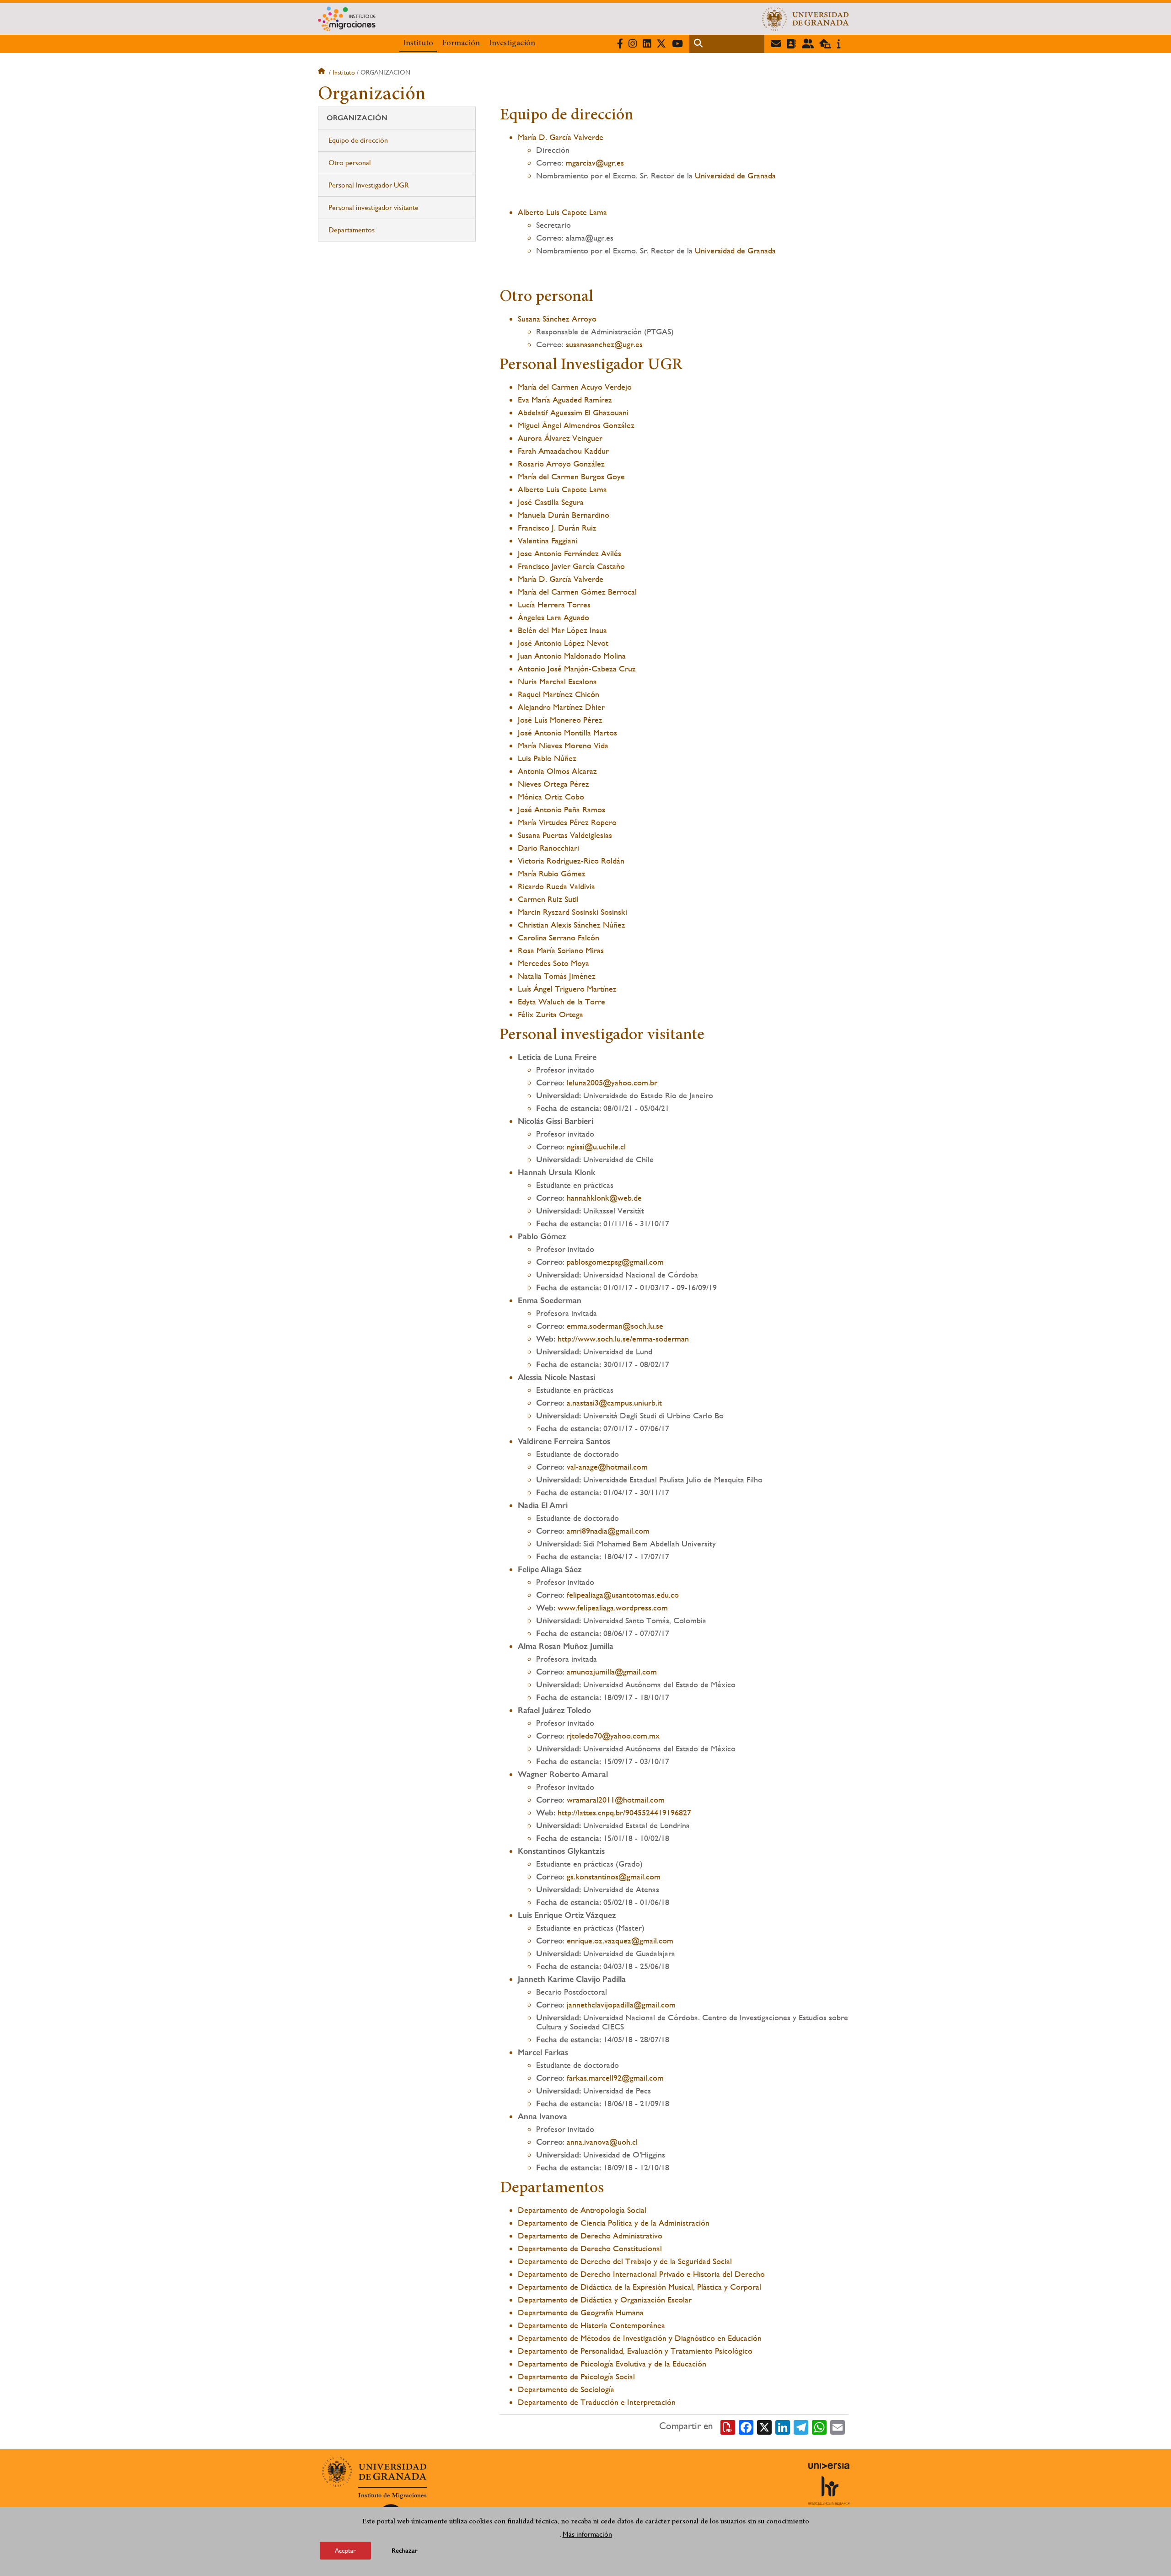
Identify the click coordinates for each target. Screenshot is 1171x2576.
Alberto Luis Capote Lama (562, 212)
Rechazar (405, 2551)
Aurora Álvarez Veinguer (560, 438)
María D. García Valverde (561, 137)
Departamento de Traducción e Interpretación (597, 2402)
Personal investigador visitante (373, 207)
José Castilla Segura (551, 502)
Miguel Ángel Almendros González (576, 425)
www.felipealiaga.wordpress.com (613, 1607)
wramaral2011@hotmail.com (616, 1800)
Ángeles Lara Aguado (553, 617)
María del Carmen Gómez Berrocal (577, 592)
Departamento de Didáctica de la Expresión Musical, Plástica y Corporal (639, 2287)
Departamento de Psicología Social (576, 2376)
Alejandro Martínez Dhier (561, 707)
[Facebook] (746, 2426)
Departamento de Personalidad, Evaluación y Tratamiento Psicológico (635, 2351)
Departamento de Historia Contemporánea (591, 2325)
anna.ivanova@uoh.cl (602, 2142)
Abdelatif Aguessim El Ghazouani (573, 412)
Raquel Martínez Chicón (559, 694)
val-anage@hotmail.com (607, 1467)
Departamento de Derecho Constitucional (590, 2248)
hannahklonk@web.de (604, 1198)
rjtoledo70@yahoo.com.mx (613, 1736)
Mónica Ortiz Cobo (551, 797)
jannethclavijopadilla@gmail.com (621, 2004)
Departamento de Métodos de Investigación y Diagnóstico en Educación (640, 2338)
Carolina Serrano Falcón (559, 937)
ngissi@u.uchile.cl (596, 1146)
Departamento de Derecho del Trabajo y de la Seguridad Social (625, 2261)
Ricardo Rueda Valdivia (556, 886)
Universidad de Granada (735, 175)
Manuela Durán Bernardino (564, 515)
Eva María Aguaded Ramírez (565, 400)
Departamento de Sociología (566, 2389)
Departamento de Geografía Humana (581, 2312)
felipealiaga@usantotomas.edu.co (623, 1595)
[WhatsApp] (819, 2426)
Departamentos (352, 230)
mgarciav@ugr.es (595, 163)
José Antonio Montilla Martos (567, 733)
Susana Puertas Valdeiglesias (565, 835)
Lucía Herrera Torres (554, 604)
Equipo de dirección (358, 140)
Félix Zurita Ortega (551, 1014)
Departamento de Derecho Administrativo (590, 2235)
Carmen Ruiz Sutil (548, 899)
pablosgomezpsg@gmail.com (615, 1262)
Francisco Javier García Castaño (571, 566)
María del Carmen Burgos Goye (571, 476)
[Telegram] (801, 2426)
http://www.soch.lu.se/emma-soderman (623, 1339)
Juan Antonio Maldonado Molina (572, 656)
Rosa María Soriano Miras (561, 950)
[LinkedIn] (783, 2426)
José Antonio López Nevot (563, 643)
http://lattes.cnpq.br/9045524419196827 (624, 1812)
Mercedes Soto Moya (553, 963)
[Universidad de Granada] (806, 19)
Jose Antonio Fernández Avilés (569, 553)
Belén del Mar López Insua (562, 630)
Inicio (322, 72)
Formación (461, 43)
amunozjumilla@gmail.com (612, 1672)
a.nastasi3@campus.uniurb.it (614, 1403)
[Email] (838, 2426)
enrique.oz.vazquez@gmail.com (620, 1940)
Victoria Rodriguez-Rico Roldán (571, 861)
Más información (587, 2534)
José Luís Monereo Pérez (560, 720)
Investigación (512, 43)
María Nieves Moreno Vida (563, 745)
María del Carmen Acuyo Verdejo (575, 387)
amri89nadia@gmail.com (608, 1531)
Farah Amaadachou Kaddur (563, 451)
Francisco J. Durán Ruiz (557, 528)
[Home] (495, 19)
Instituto (418, 43)
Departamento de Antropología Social (582, 2210)
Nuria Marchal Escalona (557, 681)
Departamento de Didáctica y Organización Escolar (605, 2300)
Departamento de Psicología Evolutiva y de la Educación (612, 2364)
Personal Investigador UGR (369, 185)
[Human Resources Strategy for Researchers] (829, 2490)
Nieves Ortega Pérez (553, 784)
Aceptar (345, 2550)
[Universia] (829, 2466)
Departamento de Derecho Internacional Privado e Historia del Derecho (641, 2274)
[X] (764, 2426)
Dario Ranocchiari (548, 848)
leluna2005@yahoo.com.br (612, 1082)
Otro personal (351, 163)
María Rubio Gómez (552, 873)
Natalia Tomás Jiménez (557, 976)
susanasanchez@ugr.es (604, 344)
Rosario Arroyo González (561, 464)
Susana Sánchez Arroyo (557, 319)
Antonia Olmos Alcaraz (557, 771)
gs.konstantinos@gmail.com (614, 1876)
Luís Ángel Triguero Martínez (567, 989)
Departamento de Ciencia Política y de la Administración (614, 2223)
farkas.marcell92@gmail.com (615, 2078)
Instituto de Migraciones (392, 2495)
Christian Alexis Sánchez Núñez (572, 925)
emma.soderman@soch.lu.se (615, 1326)
